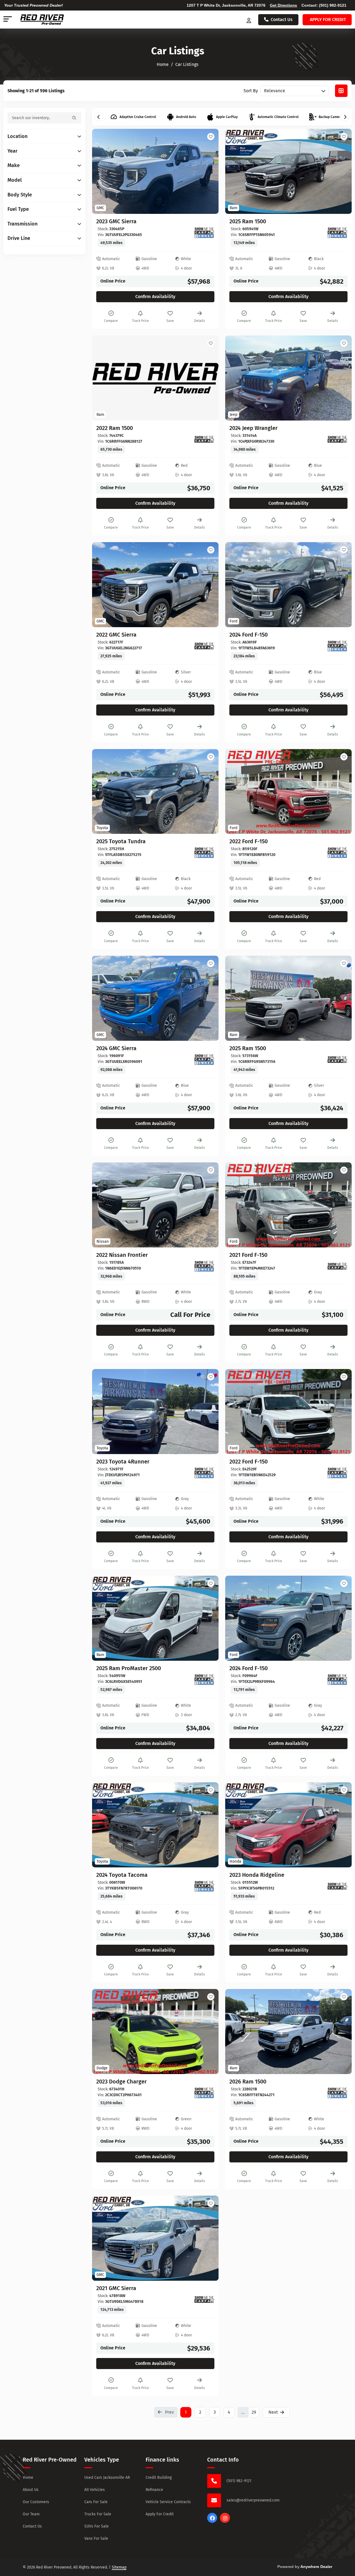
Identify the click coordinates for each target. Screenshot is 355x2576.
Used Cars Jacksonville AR (107, 2478)
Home (28, 2478)
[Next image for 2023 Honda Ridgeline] (341, 1825)
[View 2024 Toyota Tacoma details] (155, 1825)
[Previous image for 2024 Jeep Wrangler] (236, 378)
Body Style (20, 195)
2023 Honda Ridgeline (257, 1875)
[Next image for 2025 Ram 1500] (341, 171)
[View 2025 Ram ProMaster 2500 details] (155, 1618)
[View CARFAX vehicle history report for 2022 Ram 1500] (204, 439)
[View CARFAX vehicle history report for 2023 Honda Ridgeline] (338, 1886)
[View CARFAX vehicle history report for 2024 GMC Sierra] (204, 1060)
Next (273, 2412)
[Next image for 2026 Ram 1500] (341, 2032)
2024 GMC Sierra (116, 1048)
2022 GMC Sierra (116, 635)
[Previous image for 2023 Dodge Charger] (103, 2032)
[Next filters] (345, 117)
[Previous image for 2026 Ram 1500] (236, 2032)
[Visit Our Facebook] (212, 2521)
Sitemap (119, 2567)
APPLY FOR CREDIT (328, 20)
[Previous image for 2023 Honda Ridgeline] (236, 1825)
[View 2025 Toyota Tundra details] (155, 792)
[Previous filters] (99, 117)
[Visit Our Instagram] (225, 2521)
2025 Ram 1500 (248, 221)
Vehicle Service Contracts (168, 2502)
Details (200, 321)
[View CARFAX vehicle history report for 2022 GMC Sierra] (204, 646)
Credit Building (159, 2478)
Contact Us (282, 20)
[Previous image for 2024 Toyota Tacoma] (103, 1825)
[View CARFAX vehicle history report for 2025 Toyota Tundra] (204, 853)
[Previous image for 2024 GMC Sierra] (103, 998)
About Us (31, 2490)
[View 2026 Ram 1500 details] (288, 2032)
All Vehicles (95, 2490)
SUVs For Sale (97, 2526)
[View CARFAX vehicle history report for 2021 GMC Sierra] (204, 2300)
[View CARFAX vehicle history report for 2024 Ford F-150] (338, 646)
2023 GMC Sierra (116, 221)
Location (17, 136)
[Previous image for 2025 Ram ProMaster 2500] (103, 1618)
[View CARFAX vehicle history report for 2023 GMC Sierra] (204, 233)
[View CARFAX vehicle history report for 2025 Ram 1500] (338, 233)
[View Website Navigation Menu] (8, 20)
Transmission (22, 224)
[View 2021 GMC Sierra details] (155, 2238)
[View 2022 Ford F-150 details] (288, 792)
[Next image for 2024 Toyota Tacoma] (208, 1825)
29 (254, 2412)
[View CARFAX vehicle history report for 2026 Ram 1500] (338, 2093)
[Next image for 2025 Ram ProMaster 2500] (208, 1618)
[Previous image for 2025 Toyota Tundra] (103, 791)
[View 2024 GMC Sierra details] (155, 998)
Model (15, 180)
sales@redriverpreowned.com (253, 2500)
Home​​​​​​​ (163, 64)
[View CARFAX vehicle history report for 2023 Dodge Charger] (204, 2093)
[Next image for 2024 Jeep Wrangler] (341, 378)
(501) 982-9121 (333, 5)
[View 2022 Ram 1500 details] (155, 378)
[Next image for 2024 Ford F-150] (341, 585)
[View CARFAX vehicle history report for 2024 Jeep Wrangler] (338, 439)
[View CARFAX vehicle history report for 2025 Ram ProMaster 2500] (204, 1680)
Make (14, 166)
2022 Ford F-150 (248, 841)
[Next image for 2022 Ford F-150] (341, 791)
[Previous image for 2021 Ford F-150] (236, 1205)
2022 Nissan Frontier (122, 1255)
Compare (111, 321)
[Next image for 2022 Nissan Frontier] (208, 1205)
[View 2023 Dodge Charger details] (155, 2032)
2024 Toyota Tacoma (122, 1875)
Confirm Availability (155, 297)
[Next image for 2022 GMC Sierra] (208, 585)
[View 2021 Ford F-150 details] (288, 1205)
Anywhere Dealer (316, 2567)
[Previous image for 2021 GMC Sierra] (103, 2238)
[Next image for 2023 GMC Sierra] (208, 171)
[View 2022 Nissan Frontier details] (155, 1205)
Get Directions (283, 5)
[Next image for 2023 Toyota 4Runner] (208, 1411)
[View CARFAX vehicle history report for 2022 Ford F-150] (338, 853)
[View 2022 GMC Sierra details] (155, 585)
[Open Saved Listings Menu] (249, 20)
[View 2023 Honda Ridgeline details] (288, 1825)
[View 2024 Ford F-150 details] (288, 585)
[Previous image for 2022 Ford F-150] (236, 791)
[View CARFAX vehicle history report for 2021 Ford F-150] (338, 1266)
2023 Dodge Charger (121, 2082)
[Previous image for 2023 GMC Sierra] (103, 171)
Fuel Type (18, 209)
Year (12, 151)
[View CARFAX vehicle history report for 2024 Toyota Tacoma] (204, 1886)
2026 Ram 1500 (248, 2082)
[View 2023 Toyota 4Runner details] (155, 1412)
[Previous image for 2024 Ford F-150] (236, 585)
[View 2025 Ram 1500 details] (288, 171)
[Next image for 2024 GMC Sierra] (208, 998)
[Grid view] (341, 91)
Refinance (154, 2490)
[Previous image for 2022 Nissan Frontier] (103, 1205)
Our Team (31, 2514)
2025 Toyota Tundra (121, 841)
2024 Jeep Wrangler (253, 428)
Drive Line (19, 238)
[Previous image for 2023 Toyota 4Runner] (103, 1411)
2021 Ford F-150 (248, 1255)
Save (170, 321)
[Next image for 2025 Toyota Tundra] (208, 791)
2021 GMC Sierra (116, 2288)
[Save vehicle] (211, 137)
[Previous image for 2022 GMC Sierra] (103, 585)
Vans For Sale (96, 2538)
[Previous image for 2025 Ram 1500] (236, 171)
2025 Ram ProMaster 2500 (129, 1668)
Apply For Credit (160, 2514)
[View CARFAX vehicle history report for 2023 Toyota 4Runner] (204, 1473)
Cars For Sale (96, 2502)
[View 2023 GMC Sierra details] (155, 171)
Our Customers (36, 2502)
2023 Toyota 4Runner (123, 1462)
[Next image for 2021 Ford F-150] (341, 1205)
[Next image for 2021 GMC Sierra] (208, 2238)
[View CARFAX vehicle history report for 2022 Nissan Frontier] (204, 1266)
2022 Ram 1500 (115, 428)
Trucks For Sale (98, 2514)
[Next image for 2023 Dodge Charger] (208, 2032)
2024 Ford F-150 (248, 635)
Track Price (140, 321)
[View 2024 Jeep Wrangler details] (288, 378)
